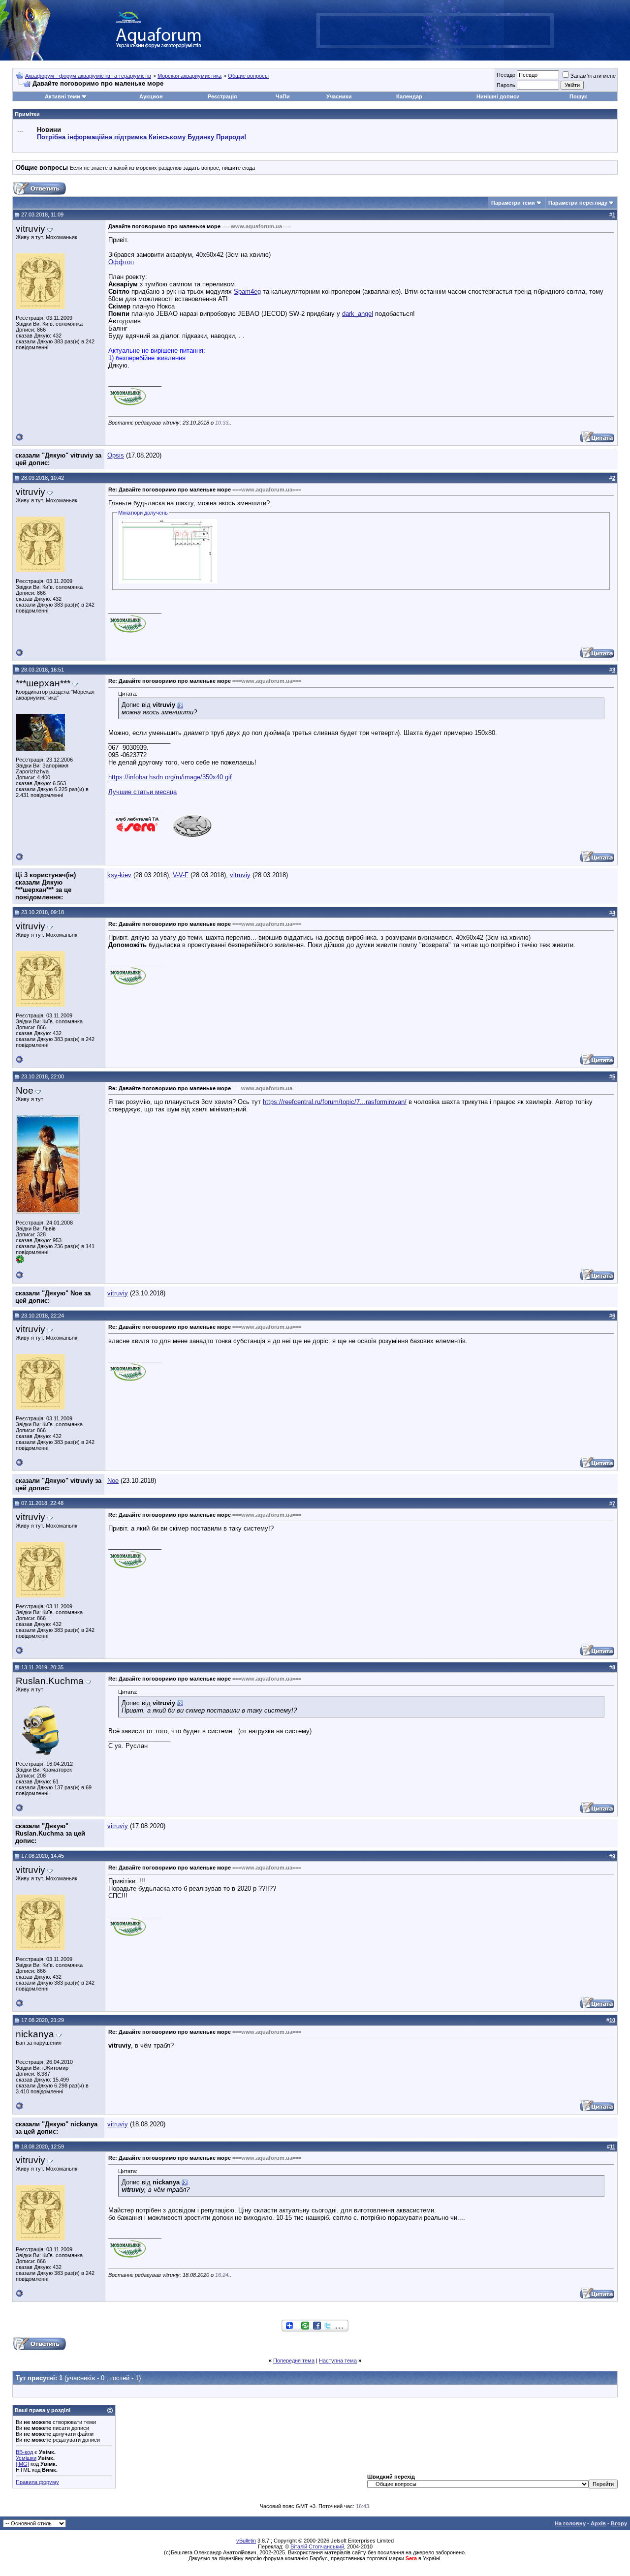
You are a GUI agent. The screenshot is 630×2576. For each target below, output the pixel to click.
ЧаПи (283, 96)
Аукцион (151, 96)
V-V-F (181, 875)
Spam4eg (247, 291)
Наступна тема (338, 2361)
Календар (409, 96)
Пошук (578, 96)
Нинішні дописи (498, 96)
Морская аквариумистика (189, 76)
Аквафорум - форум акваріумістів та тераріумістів (88, 76)
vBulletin (246, 2541)
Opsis (116, 455)
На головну (570, 2523)
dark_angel (358, 314)
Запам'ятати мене (593, 76)
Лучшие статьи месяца (142, 792)
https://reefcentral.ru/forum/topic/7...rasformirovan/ (335, 1102)
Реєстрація (222, 96)
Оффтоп (121, 262)
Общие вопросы (248, 76)
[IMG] (22, 2464)
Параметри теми (513, 203)
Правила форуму (37, 2482)
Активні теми (63, 96)
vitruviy (240, 875)
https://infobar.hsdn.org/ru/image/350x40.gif (170, 777)
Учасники (339, 96)
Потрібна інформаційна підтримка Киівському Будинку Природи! (142, 137)
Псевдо (506, 75)
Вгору (619, 2523)
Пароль (506, 85)
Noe (113, 1481)
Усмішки (26, 2458)
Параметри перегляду (578, 203)
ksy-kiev (119, 875)
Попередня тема (294, 2361)
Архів (598, 2523)
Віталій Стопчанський (317, 2546)
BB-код (24, 2452)
